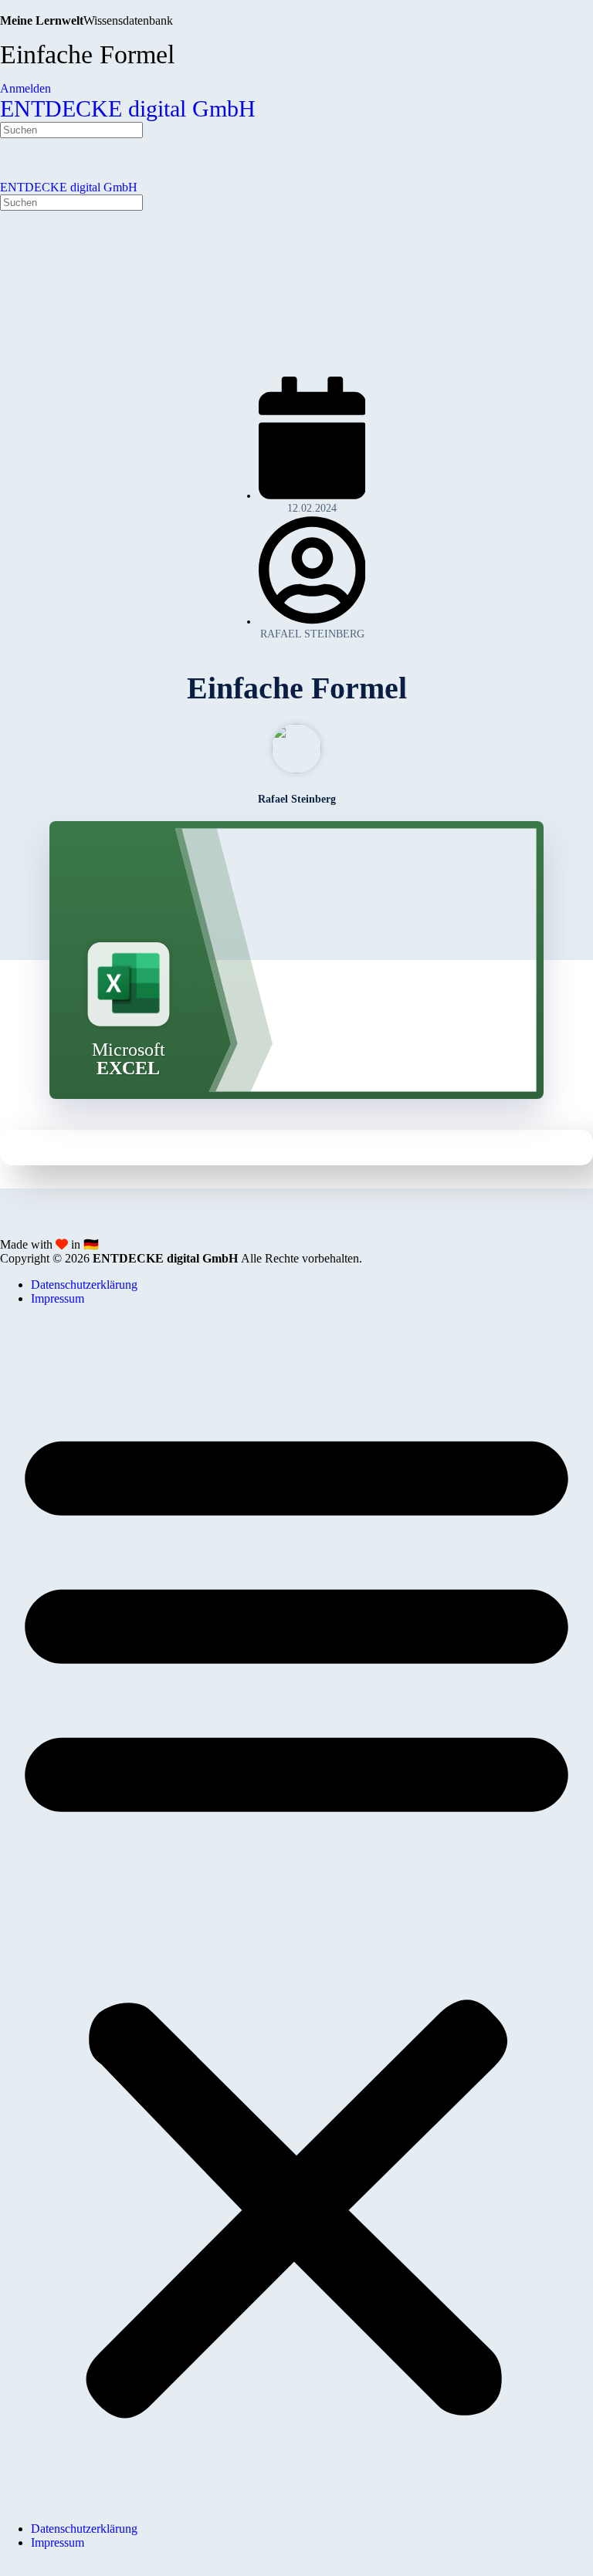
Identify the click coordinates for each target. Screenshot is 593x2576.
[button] (296, 1914)
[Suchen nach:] (71, 129)
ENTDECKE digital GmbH (128, 108)
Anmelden (25, 88)
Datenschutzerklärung (84, 1285)
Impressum (58, 1298)
